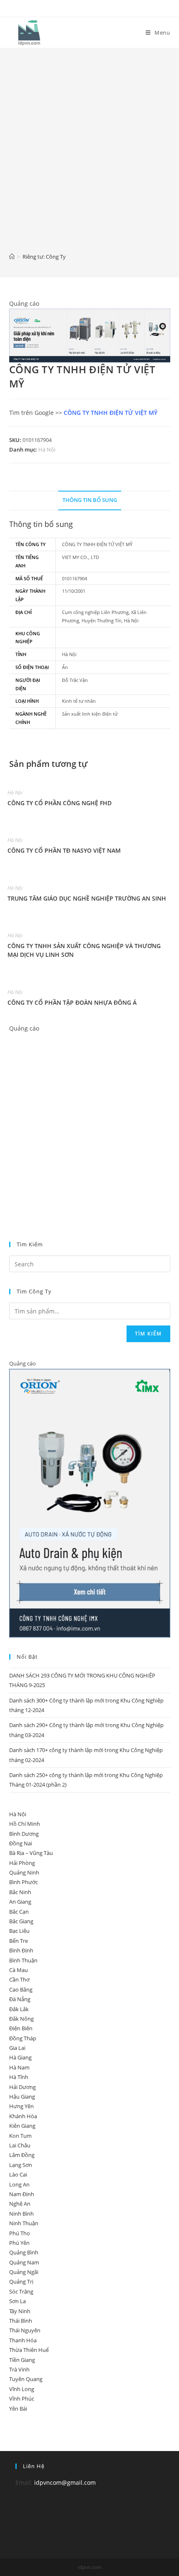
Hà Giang (20, 2057)
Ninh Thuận (24, 2223)
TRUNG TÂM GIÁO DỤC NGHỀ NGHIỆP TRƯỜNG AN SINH (87, 898)
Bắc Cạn (19, 1912)
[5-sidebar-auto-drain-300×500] (90, 1503)
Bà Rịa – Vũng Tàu (31, 1853)
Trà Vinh (19, 2369)
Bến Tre (19, 1941)
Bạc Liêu (19, 1931)
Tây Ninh (20, 2311)
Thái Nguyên (25, 2330)
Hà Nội (47, 449)
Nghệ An (20, 2204)
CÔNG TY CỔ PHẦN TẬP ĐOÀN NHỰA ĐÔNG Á (72, 1002)
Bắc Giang (21, 1921)
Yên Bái (18, 2409)
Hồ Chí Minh (25, 1824)
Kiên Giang (22, 2126)
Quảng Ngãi (24, 2272)
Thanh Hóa (23, 2340)
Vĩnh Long (22, 2389)
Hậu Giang (22, 2097)
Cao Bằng (21, 1989)
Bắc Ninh (20, 1892)
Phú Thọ (20, 2233)
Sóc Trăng (21, 2291)
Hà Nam (19, 2067)
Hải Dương (22, 2087)
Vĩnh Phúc (22, 2399)
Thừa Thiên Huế (29, 2350)
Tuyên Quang (26, 2379)
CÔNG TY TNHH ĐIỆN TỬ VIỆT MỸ (111, 413)
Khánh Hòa (23, 2116)
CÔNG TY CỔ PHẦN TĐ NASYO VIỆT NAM (64, 850)
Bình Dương (24, 1834)
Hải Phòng (22, 1863)
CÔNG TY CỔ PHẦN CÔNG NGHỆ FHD (60, 803)
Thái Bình (21, 2321)
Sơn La (17, 2301)
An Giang (20, 1902)
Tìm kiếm (148, 1334)
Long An (19, 2184)
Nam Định (22, 2194)
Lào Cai (18, 2174)
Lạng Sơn (21, 2165)
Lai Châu (20, 2145)
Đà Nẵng (20, 1999)
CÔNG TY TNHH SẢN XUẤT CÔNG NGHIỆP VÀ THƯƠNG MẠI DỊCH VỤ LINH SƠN (84, 950)
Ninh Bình (21, 2214)
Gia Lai (17, 2048)
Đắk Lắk (19, 2009)
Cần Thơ (19, 1979)
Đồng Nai (21, 1843)
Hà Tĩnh (19, 2077)
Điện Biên (21, 2028)
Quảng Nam (24, 2262)
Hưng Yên (21, 2106)
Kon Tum (20, 2136)
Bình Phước (24, 1882)
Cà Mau (19, 1970)
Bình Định (21, 1950)
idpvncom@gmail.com (65, 2482)
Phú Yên (19, 2243)
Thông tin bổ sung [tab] (90, 500)
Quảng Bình (24, 2252)
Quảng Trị (21, 2281)
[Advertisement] (89, 156)
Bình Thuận (23, 1960)
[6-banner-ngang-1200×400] (90, 335)
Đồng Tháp (23, 2038)
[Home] (12, 257)
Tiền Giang (22, 2360)
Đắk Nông (21, 2019)
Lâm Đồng (22, 2155)
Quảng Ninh (24, 1872)
